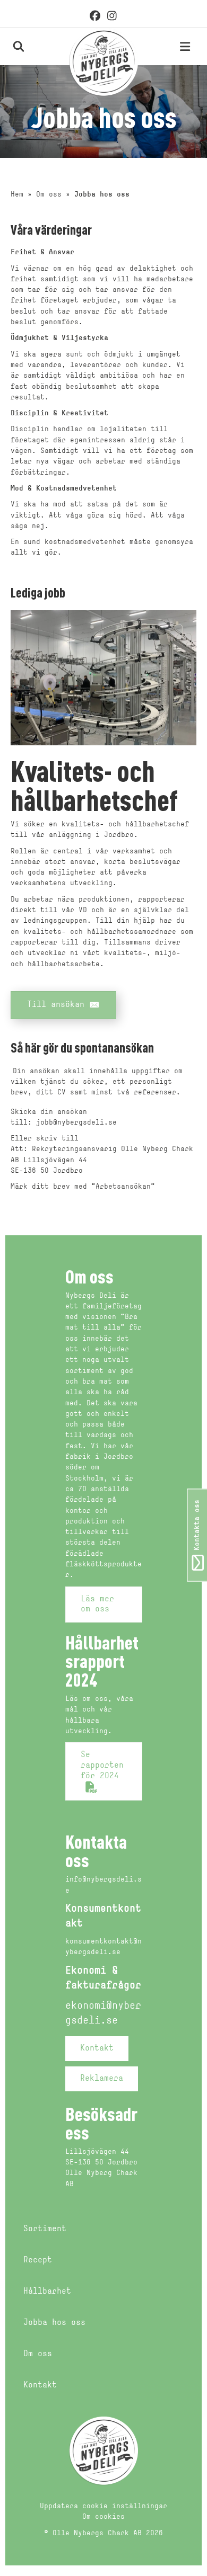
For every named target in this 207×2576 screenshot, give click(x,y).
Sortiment (45, 2229)
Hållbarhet (47, 2292)
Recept (38, 2260)
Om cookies (103, 2517)
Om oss (49, 195)
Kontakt (40, 2385)
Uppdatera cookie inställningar (103, 2506)
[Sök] (7, 46)
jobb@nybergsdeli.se (76, 1123)
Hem (17, 195)
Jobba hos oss (54, 2323)
